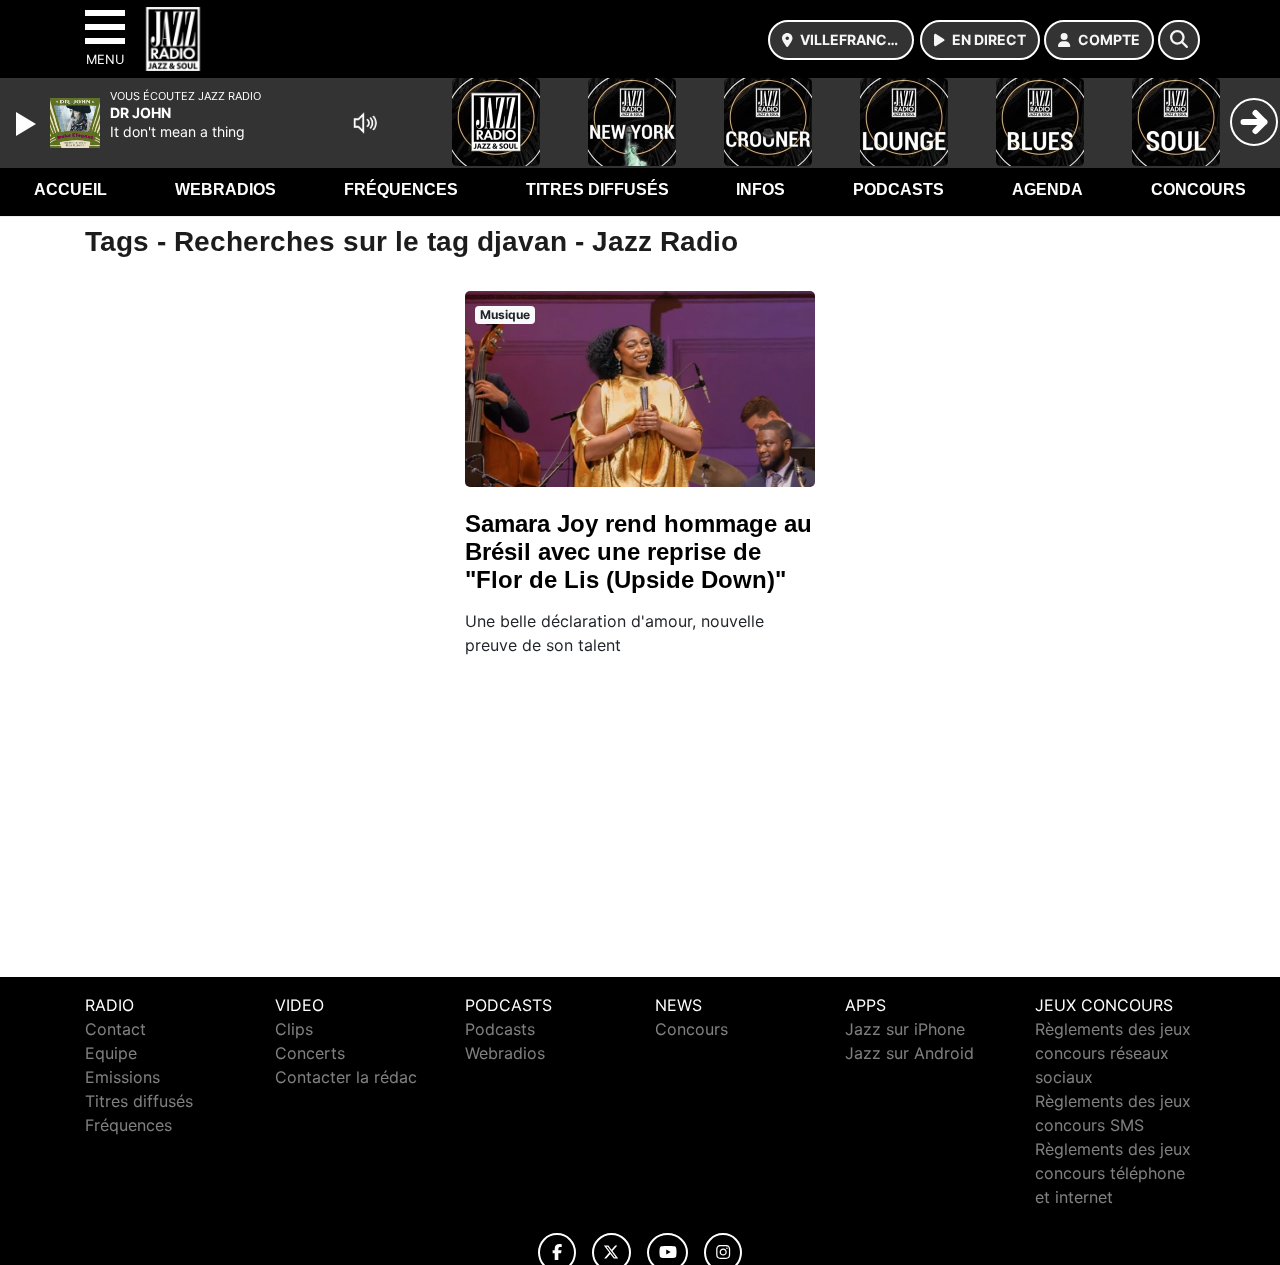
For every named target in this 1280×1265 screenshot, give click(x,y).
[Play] (28, 124)
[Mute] (365, 123)
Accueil (70, 189)
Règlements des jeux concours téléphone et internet (1113, 1173)
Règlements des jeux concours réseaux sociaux (1113, 1053)
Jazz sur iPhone (905, 1029)
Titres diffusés (597, 189)
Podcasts (898, 189)
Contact (115, 1029)
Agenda (1047, 189)
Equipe (111, 1053)
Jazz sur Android (909, 1053)
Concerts (310, 1053)
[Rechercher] (1179, 40)
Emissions (122, 1077)
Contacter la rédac (346, 1077)
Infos (760, 189)
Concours (1198, 189)
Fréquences (401, 189)
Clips (294, 1029)
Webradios (225, 189)
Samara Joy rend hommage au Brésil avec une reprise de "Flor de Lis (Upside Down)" (638, 551)
